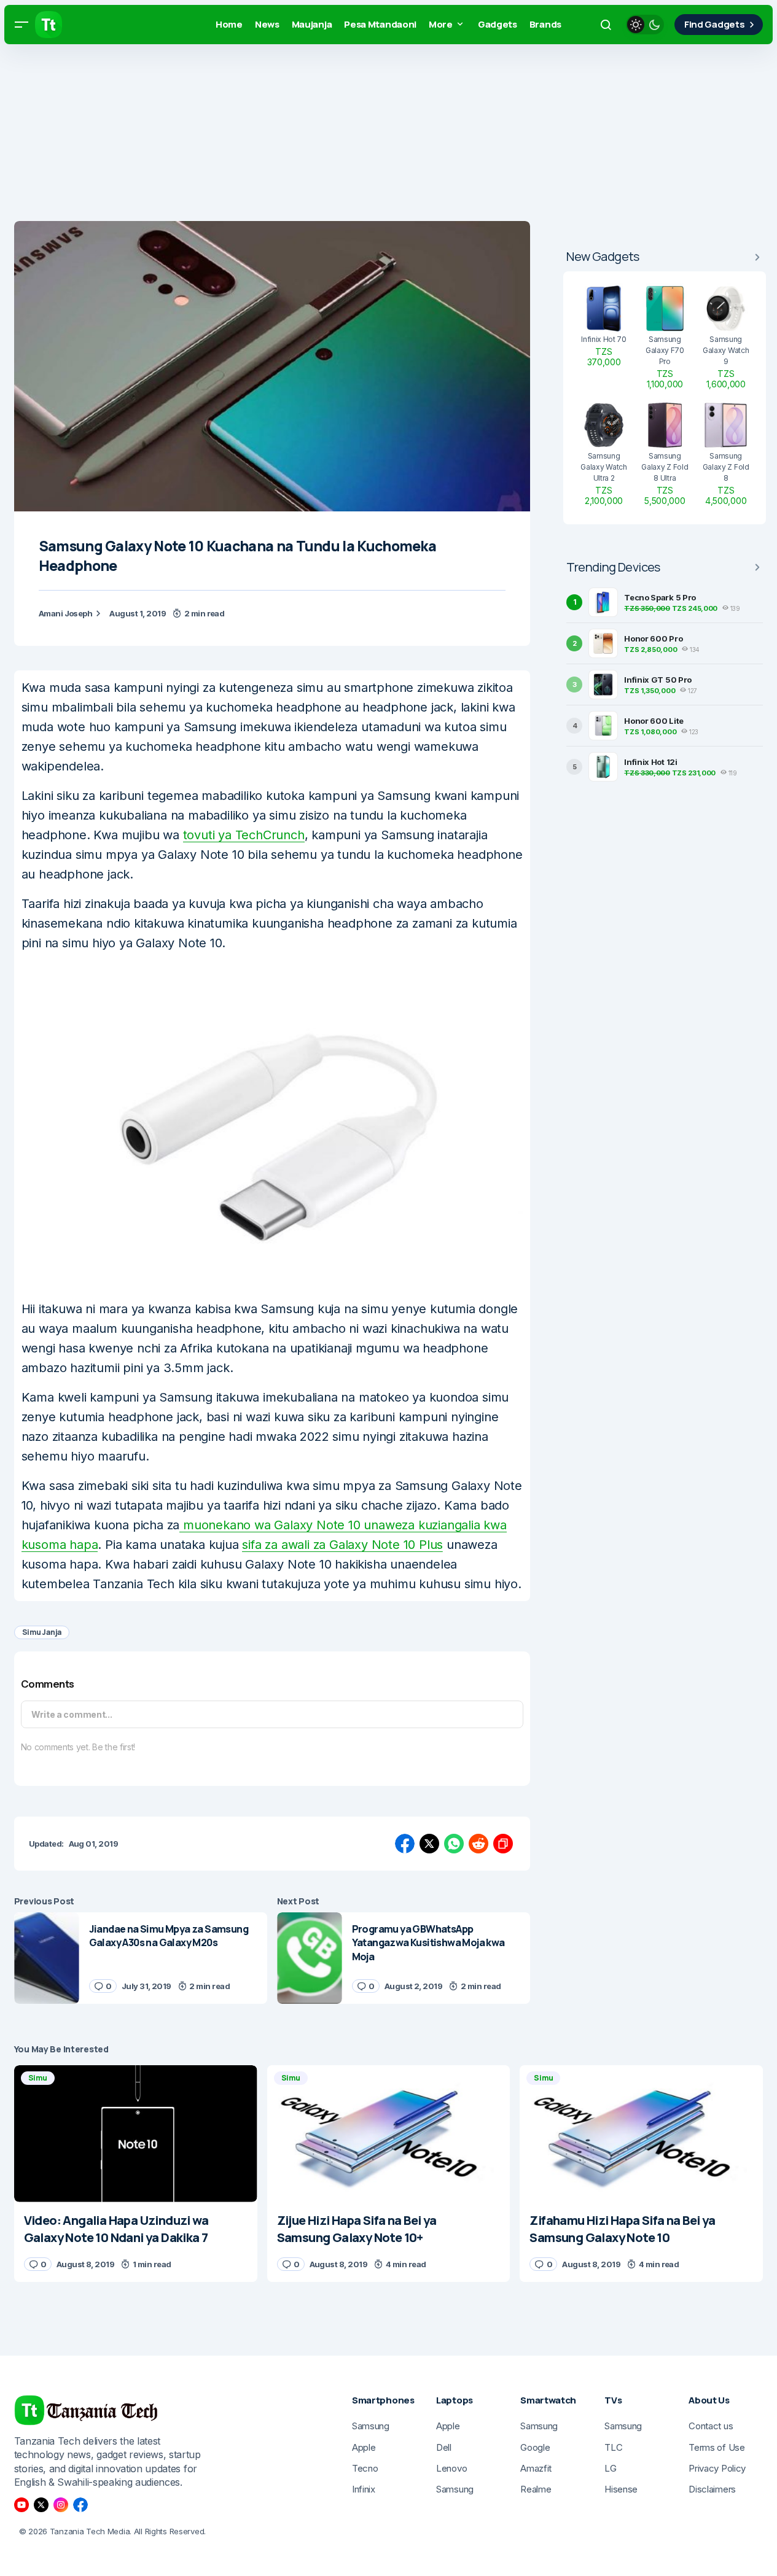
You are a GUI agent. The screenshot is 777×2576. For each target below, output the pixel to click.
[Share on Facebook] (405, 1844)
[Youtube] (21, 2505)
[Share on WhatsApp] (454, 1844)
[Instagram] (61, 2505)
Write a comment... (72, 1714)
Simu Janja (42, 1632)
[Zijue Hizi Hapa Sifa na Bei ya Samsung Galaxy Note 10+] (389, 2134)
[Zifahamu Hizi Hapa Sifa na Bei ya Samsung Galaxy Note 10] (641, 2134)
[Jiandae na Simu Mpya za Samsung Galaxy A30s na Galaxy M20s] (47, 1958)
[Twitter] (41, 2505)
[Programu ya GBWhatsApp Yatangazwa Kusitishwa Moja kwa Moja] (310, 1958)
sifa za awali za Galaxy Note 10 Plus (342, 1545)
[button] (21, 25)
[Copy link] (503, 1844)
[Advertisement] (369, 135)
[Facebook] (80, 2505)
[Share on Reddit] (478, 1844)
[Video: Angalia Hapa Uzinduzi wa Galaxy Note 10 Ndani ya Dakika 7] (136, 2134)
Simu (38, 2078)
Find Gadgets (714, 24)
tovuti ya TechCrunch (244, 835)
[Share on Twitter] (429, 1844)
